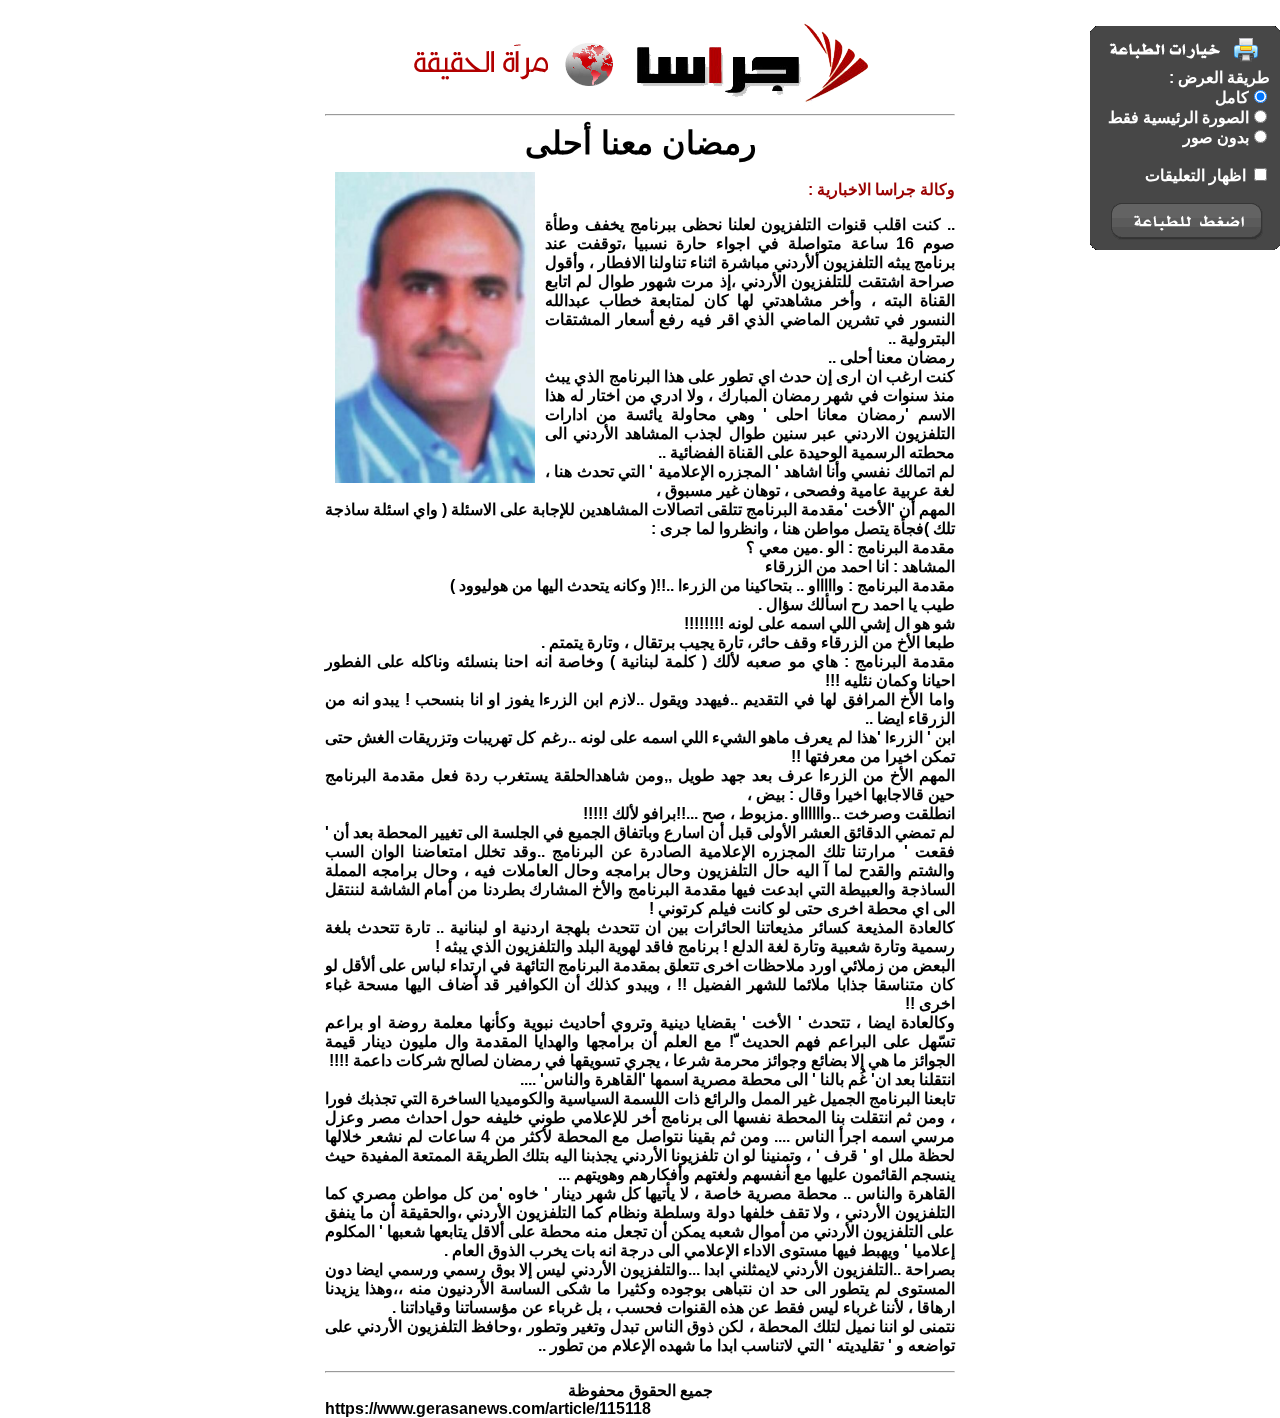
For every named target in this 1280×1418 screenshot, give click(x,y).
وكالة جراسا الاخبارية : (881, 189)
